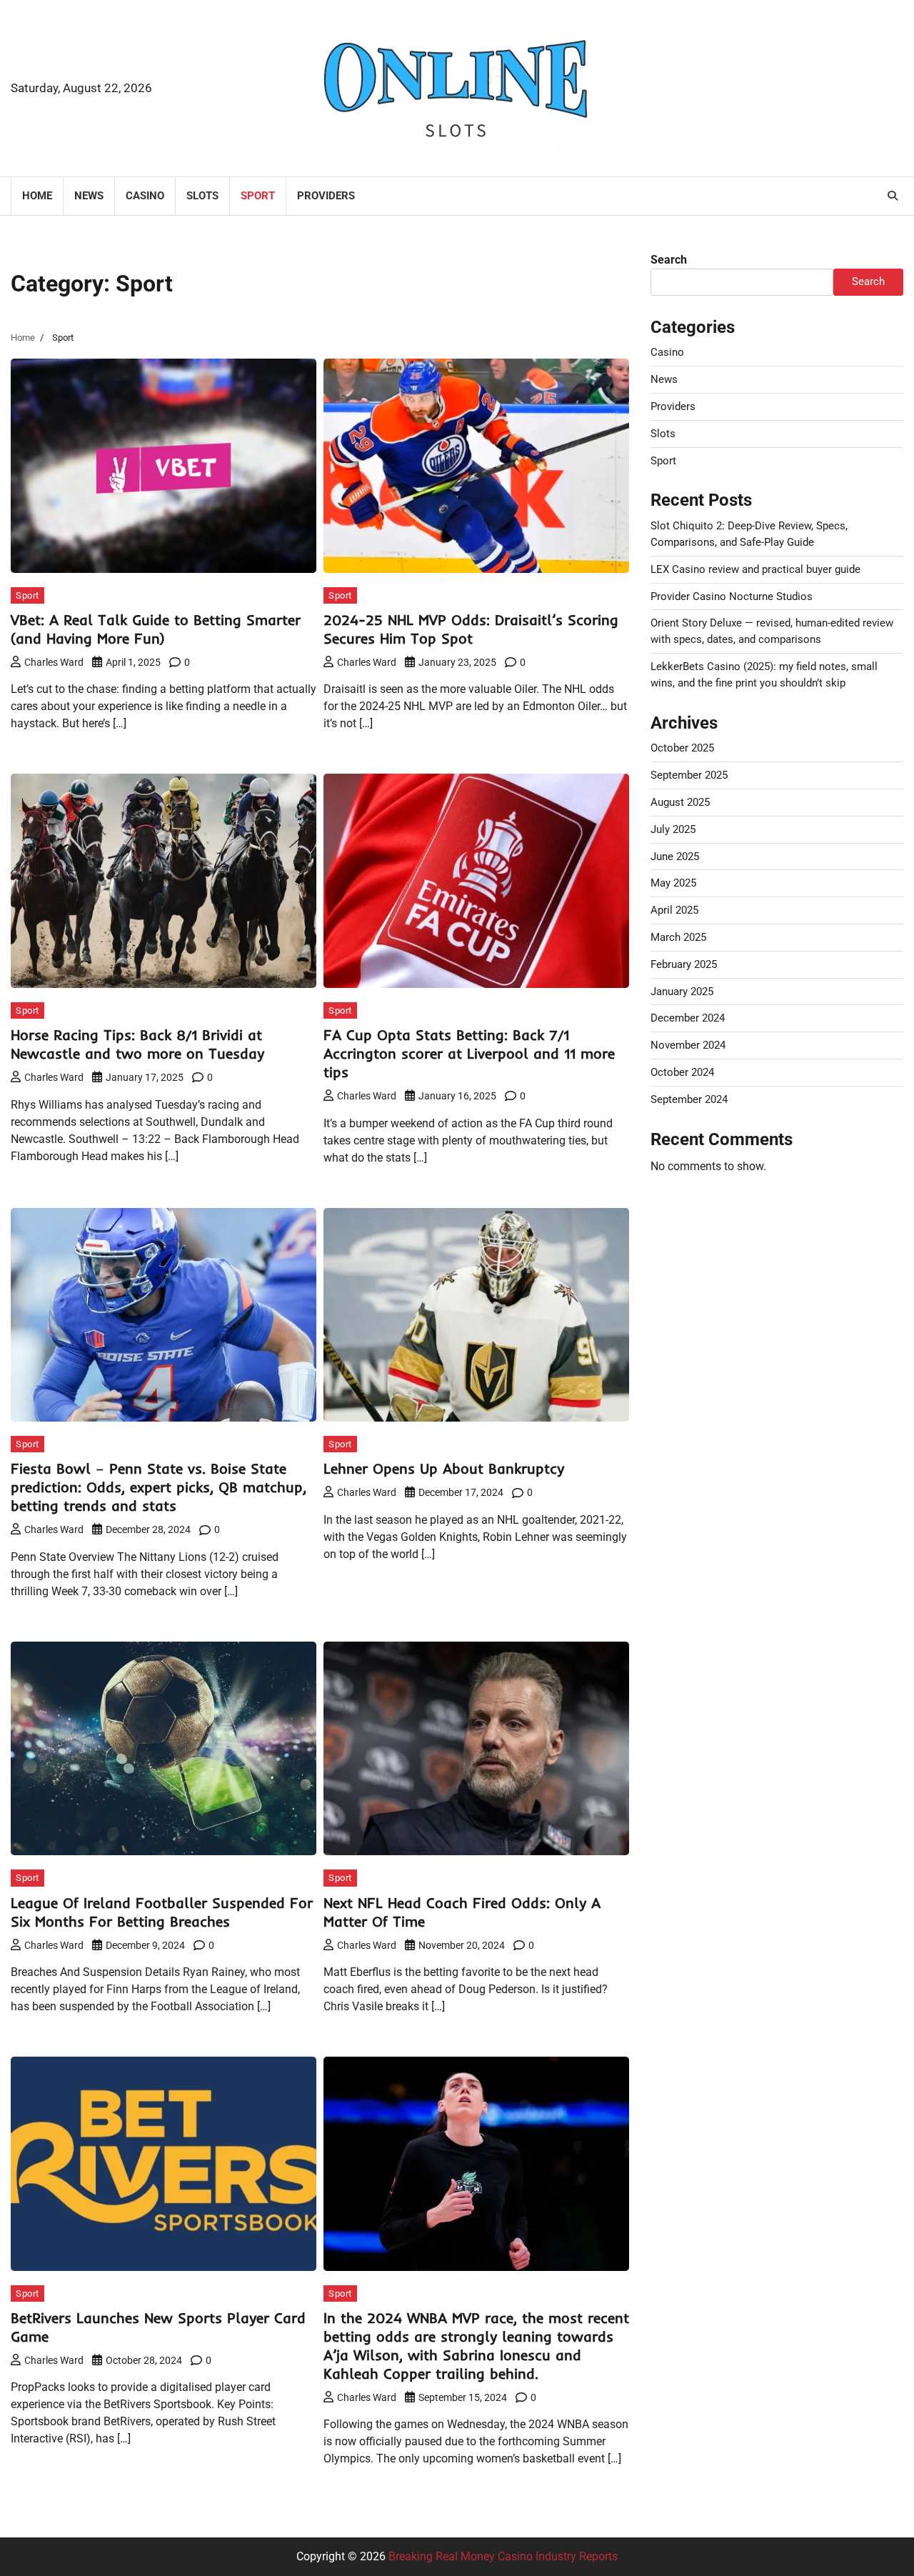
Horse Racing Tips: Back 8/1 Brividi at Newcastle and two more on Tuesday (137, 1044)
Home (37, 196)
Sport (258, 196)
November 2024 (688, 1045)
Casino (145, 196)
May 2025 (673, 883)
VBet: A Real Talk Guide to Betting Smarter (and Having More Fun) (156, 629)
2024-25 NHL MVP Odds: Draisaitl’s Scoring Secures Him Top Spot (471, 629)
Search (669, 260)
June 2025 (675, 856)
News (89, 196)
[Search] (893, 196)
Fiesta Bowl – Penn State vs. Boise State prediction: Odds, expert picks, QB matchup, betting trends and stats (159, 1487)
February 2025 (684, 964)
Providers (326, 196)
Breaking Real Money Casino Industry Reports (503, 2556)
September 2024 (689, 1099)
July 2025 (673, 829)
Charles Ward (54, 662)
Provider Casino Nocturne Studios (732, 596)
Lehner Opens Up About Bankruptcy (444, 1468)
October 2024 (682, 1072)
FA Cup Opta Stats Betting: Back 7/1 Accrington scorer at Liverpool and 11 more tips (469, 1053)
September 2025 (689, 775)
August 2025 (680, 802)
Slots (202, 196)
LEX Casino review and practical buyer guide (755, 569)
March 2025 (678, 937)
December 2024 (688, 1018)
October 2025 (682, 748)
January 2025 (682, 991)
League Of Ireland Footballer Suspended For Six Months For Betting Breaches (162, 1912)
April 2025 (674, 910)
